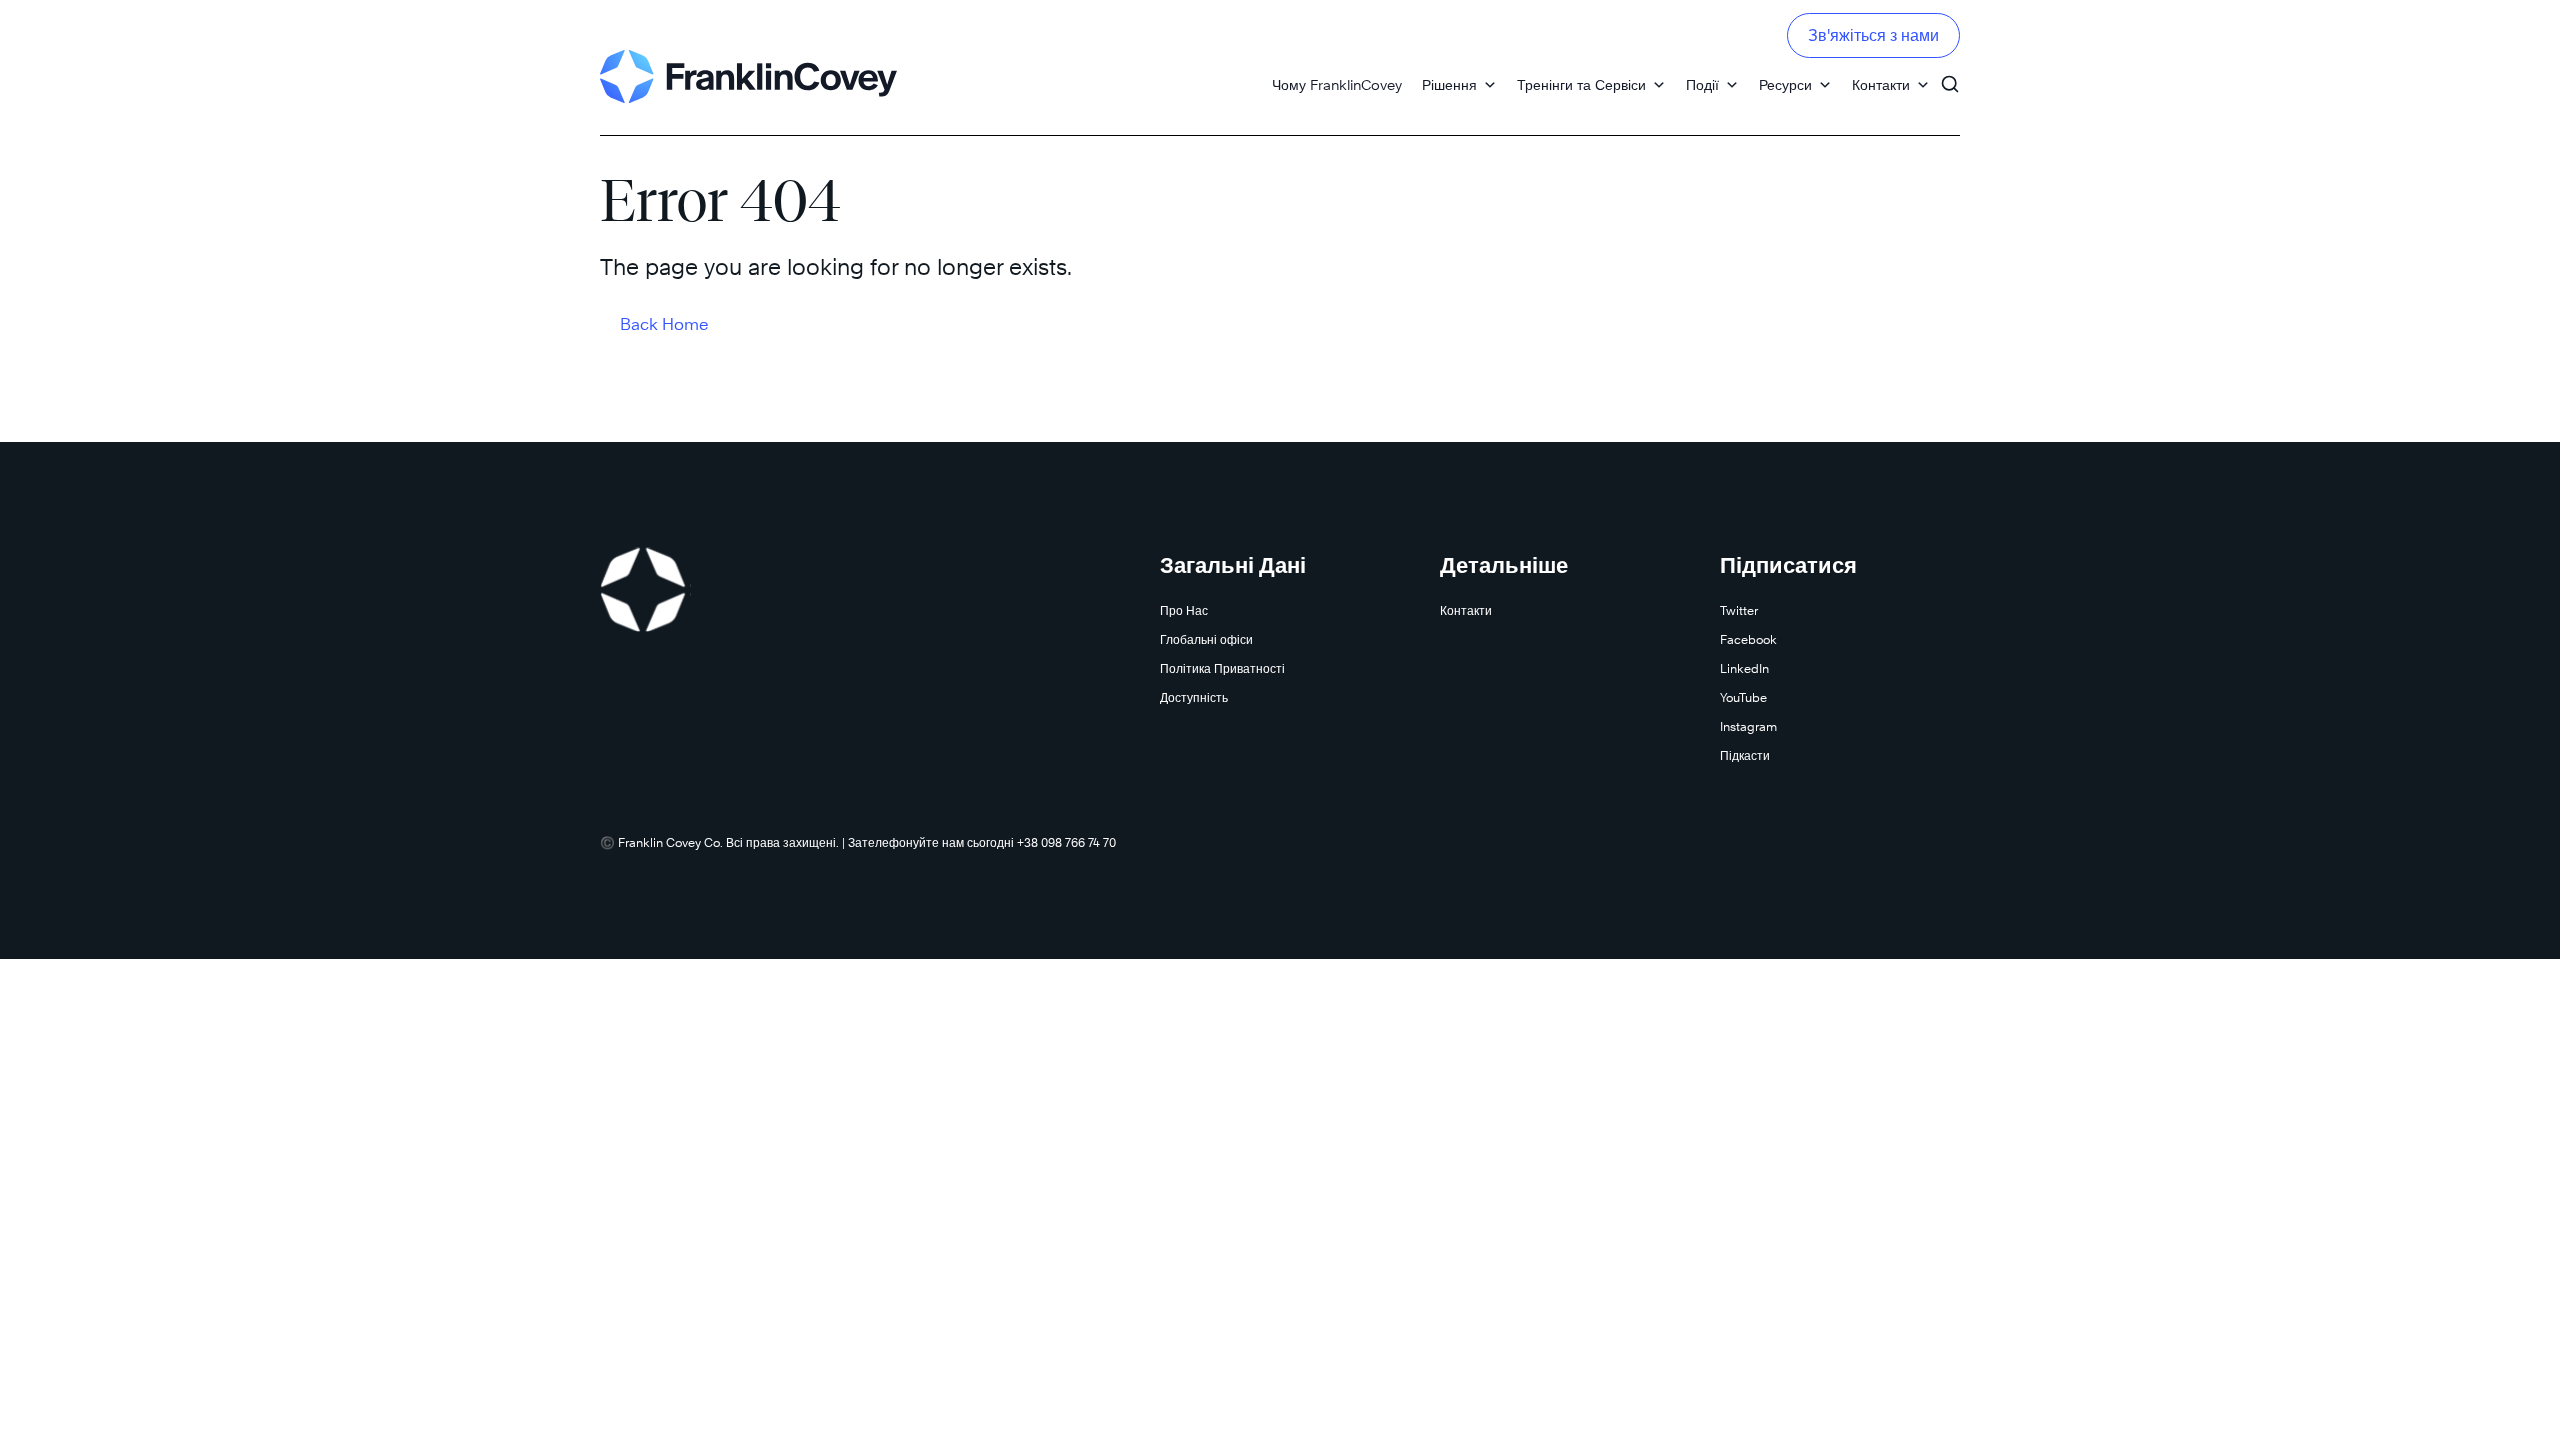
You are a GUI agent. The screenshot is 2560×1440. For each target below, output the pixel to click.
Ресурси (1785, 84)
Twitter (1739, 610)
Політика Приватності (1222, 668)
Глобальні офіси (1206, 639)
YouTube (1743, 697)
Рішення (1449, 84)
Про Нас (1184, 610)
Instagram (1748, 726)
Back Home (664, 324)
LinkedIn (1744, 668)
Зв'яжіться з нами (1873, 35)
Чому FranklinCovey (1337, 84)
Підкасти (1745, 755)
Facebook (1748, 639)
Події (1702, 84)
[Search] (1950, 75)
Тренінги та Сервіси (1581, 84)
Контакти (1881, 84)
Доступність (1194, 697)
